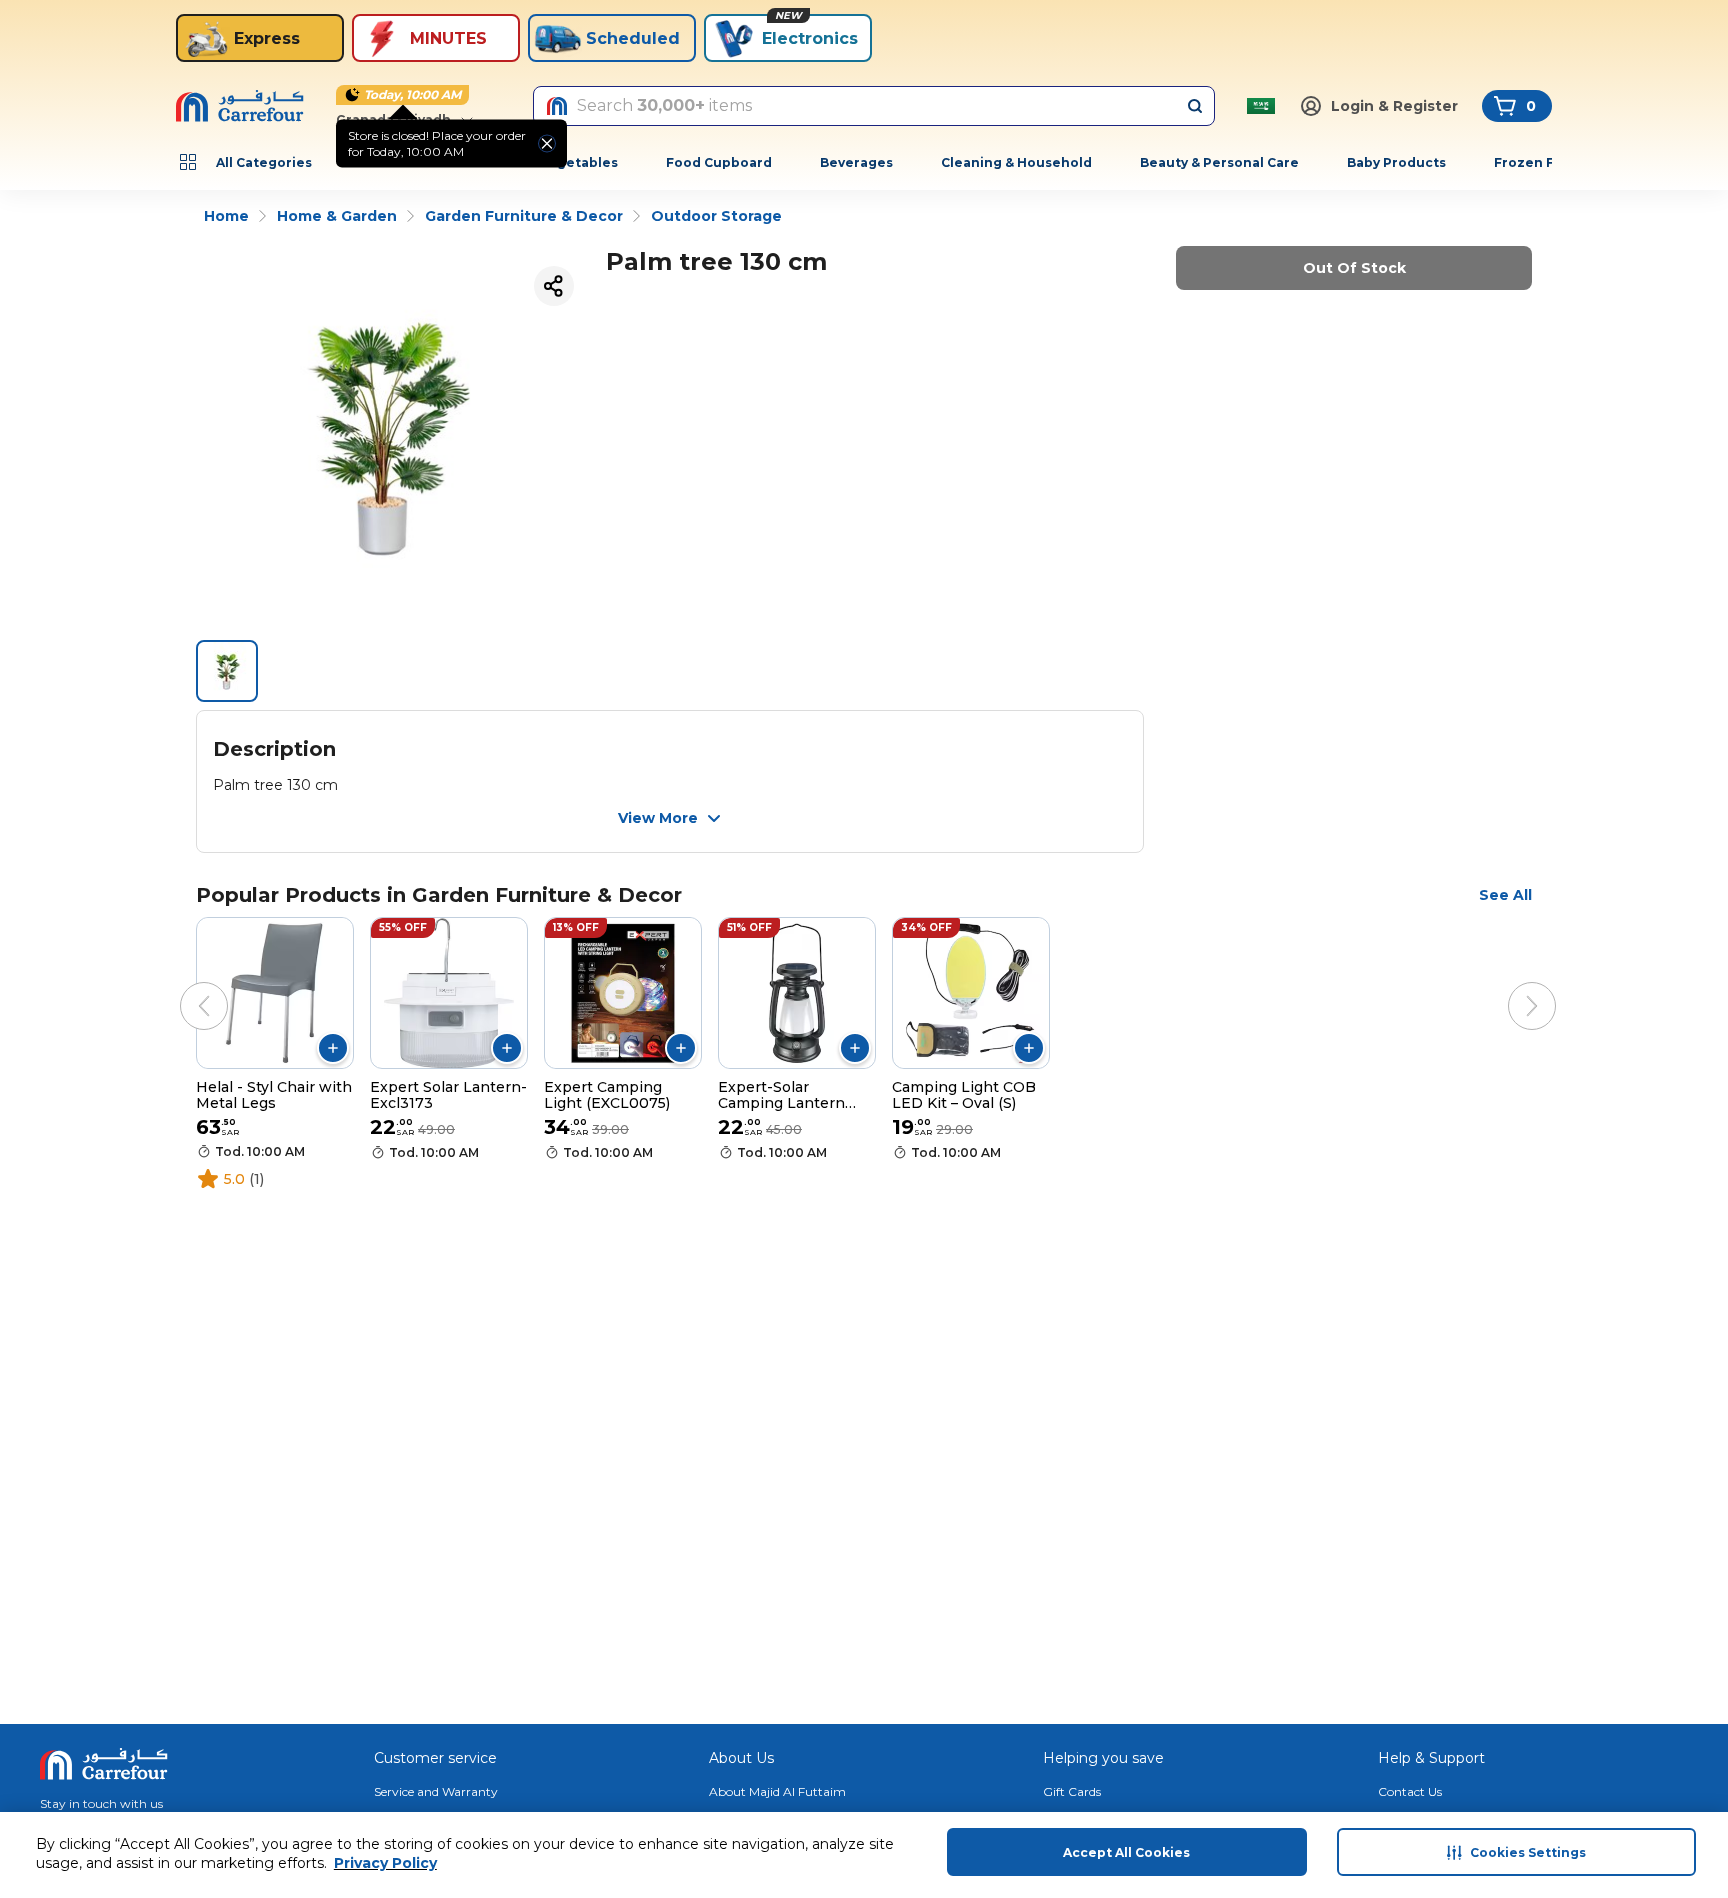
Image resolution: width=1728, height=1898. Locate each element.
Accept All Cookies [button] (1126, 1852)
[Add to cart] (333, 1048)
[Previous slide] (184, 986)
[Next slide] (1512, 986)
